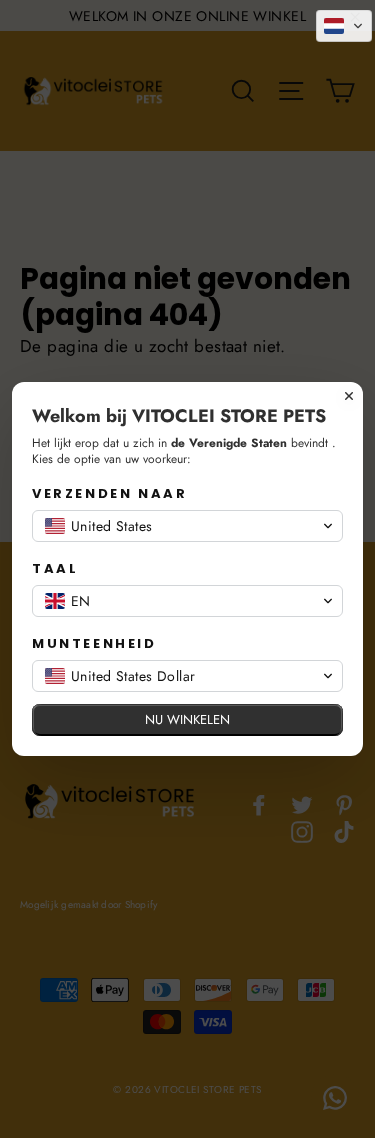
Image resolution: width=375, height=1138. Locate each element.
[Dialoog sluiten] (349, 396)
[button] (344, 26)
